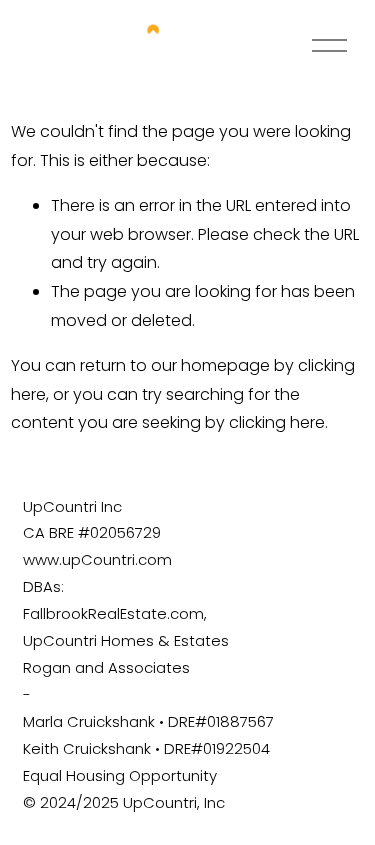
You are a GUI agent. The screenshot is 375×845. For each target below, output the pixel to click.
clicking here (277, 422)
